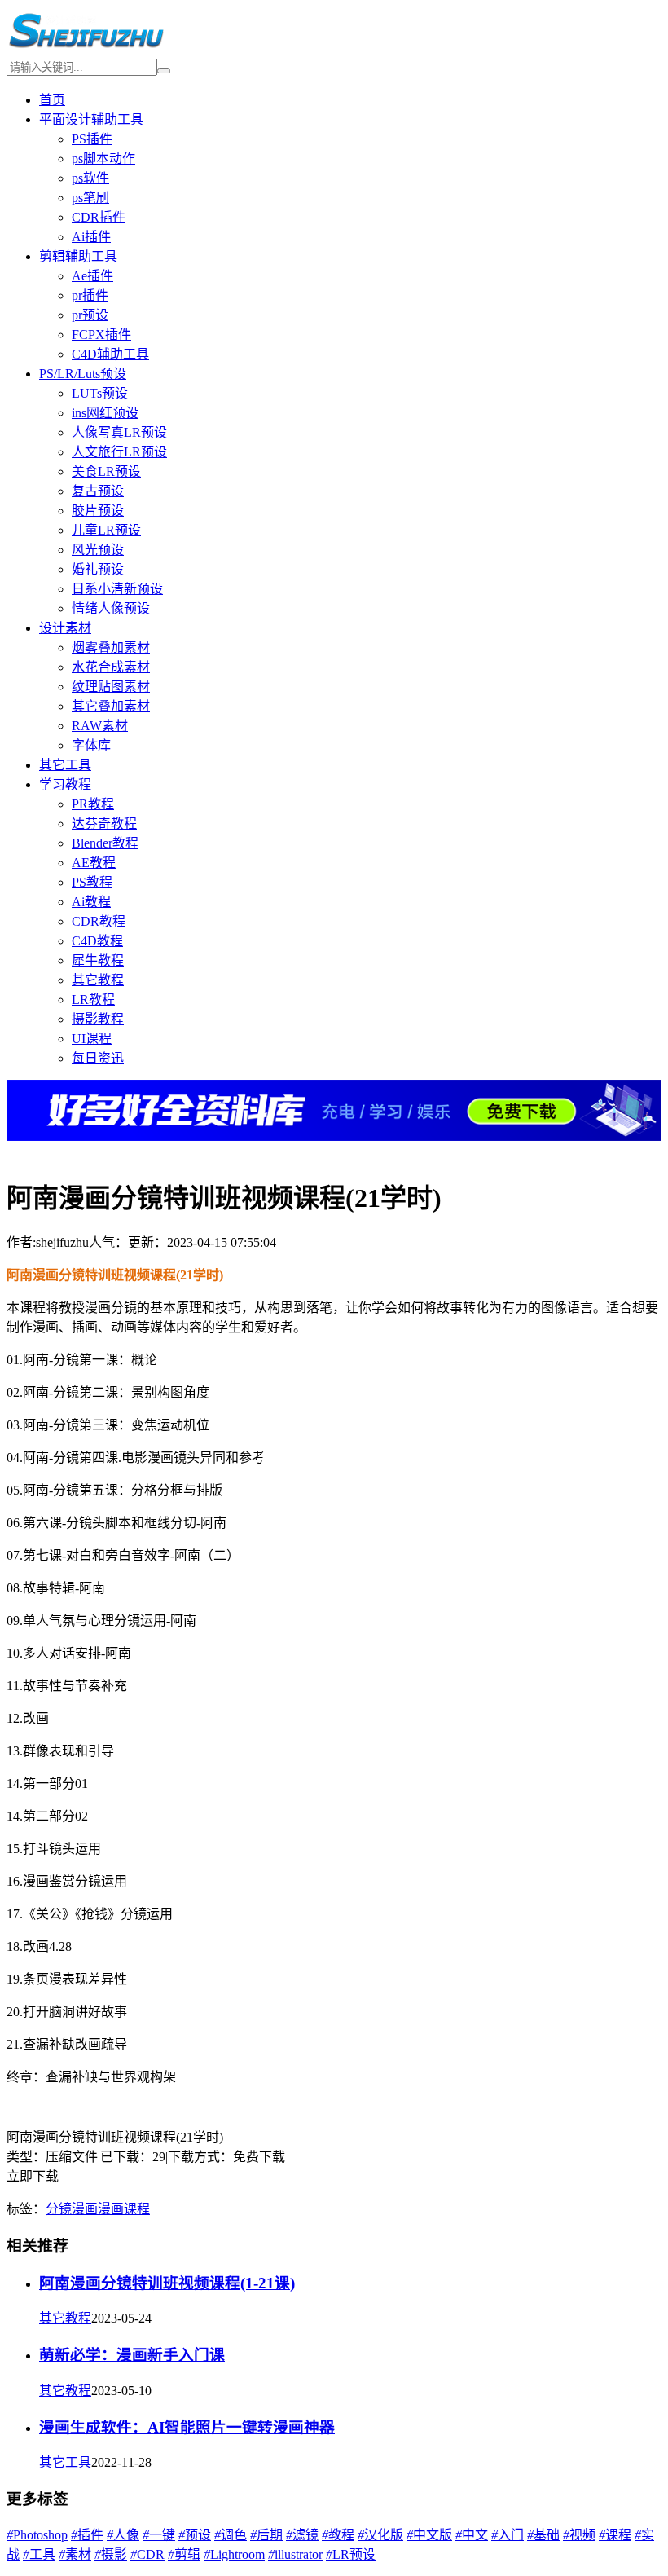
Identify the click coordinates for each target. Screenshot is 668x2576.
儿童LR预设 (106, 530)
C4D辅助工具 (110, 354)
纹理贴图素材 (111, 687)
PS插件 (92, 139)
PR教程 (93, 804)
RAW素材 (100, 726)
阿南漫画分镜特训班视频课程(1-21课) (167, 2283)
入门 (508, 2535)
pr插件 (90, 295)
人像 (123, 2535)
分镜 (59, 2209)
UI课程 (92, 1039)
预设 (195, 2535)
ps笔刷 (90, 198)
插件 (87, 2535)
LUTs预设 (100, 393)
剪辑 (184, 2554)
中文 (472, 2535)
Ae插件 (92, 276)
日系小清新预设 (117, 589)
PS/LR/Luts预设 (83, 374)
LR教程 (93, 1000)
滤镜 (302, 2535)
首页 (52, 100)
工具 (39, 2554)
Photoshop (37, 2535)
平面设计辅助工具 (91, 119)
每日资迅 (98, 1058)
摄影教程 (98, 1019)
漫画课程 (124, 2209)
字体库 (91, 745)
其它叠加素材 (111, 706)
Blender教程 (105, 843)
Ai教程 (91, 902)
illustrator (295, 2554)
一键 (159, 2535)
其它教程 (98, 980)
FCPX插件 (101, 335)
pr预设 (90, 315)
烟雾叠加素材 (111, 647)
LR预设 (351, 2554)
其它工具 (65, 765)
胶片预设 (98, 511)
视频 (579, 2535)
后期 (266, 2535)
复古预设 (98, 491)
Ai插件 (91, 237)
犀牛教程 (98, 960)
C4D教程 (97, 941)
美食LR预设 (106, 471)
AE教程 (94, 863)
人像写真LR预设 (119, 432)
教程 (338, 2535)
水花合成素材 (111, 667)
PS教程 (92, 882)
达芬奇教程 (104, 823)
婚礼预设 (98, 569)
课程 (615, 2535)
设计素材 (65, 628)
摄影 (111, 2554)
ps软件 (90, 178)
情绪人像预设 (111, 608)
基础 (543, 2535)
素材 (75, 2554)
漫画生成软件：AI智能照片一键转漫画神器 (187, 2427)
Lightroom (234, 2554)
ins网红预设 (105, 413)
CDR (147, 2554)
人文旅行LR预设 (119, 452)
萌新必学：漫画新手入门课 (132, 2355)
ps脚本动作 (103, 159)
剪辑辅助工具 (78, 256)
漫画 (85, 2209)
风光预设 (98, 550)
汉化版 (380, 2535)
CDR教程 (99, 921)
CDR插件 (99, 217)
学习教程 (65, 784)
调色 (231, 2535)
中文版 (429, 2535)
